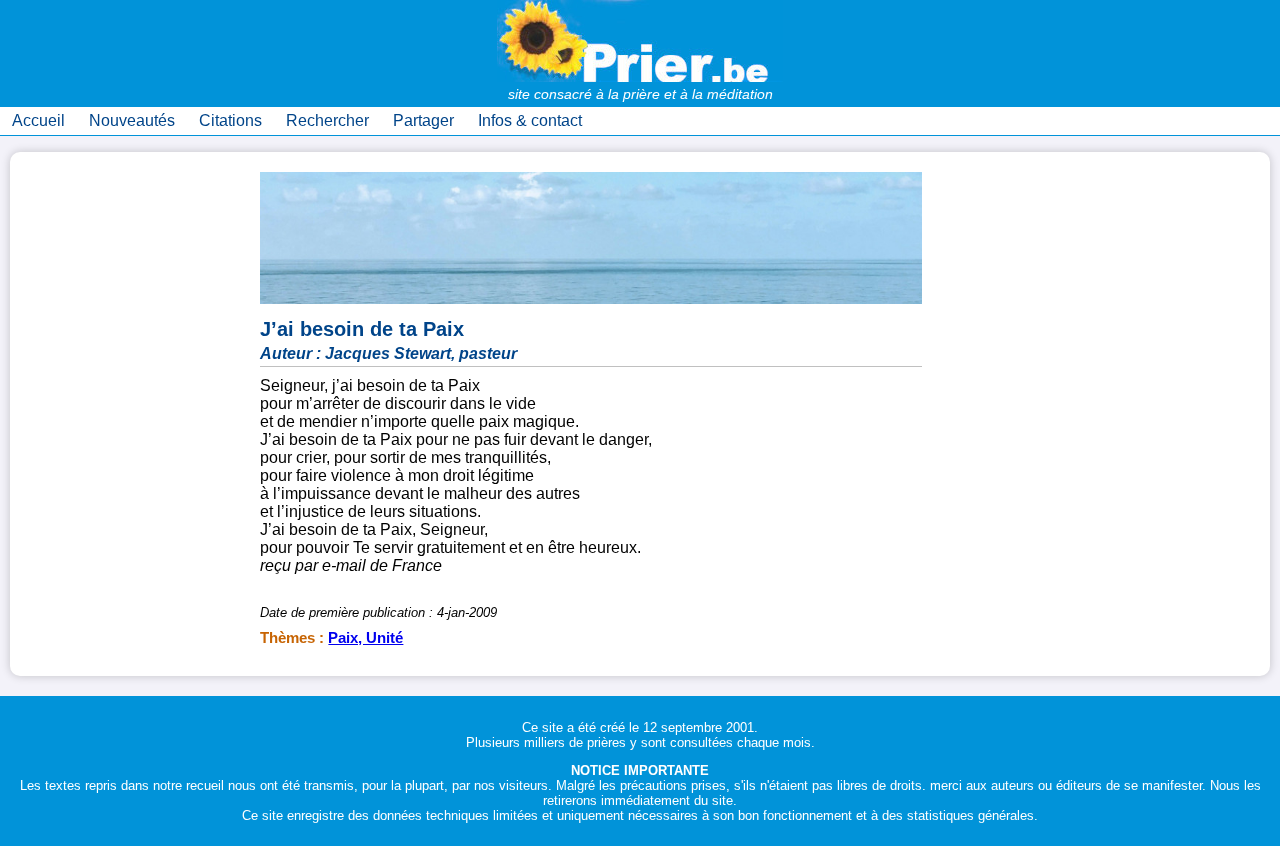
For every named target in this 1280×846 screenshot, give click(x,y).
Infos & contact (530, 120)
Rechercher (327, 120)
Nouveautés (132, 120)
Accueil (38, 120)
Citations (230, 120)
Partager (423, 120)
